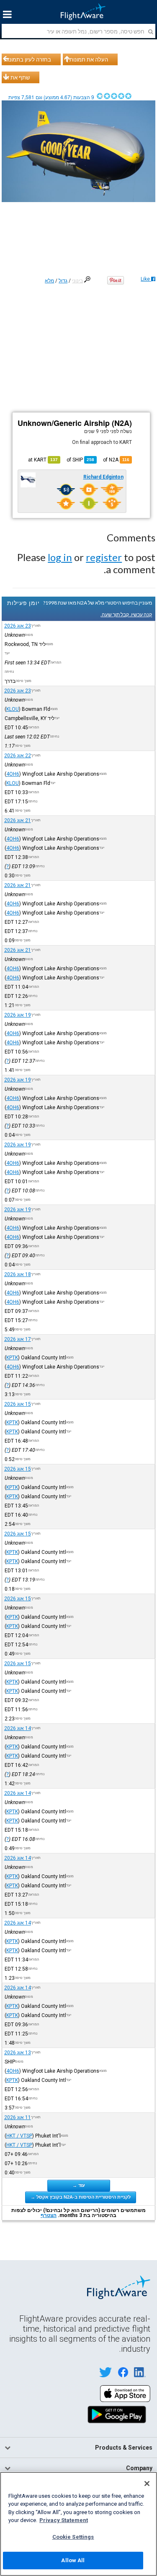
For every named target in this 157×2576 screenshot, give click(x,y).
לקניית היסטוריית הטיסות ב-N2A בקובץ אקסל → (81, 2197)
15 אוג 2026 (18, 1404)
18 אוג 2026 (18, 1274)
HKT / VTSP (19, 2136)
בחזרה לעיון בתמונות (28, 59)
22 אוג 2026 (18, 756)
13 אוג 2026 (18, 2053)
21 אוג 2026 (18, 820)
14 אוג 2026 (18, 1728)
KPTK (12, 1358)
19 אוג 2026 (18, 1015)
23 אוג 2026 (18, 626)
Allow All (73, 2560)
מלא (49, 281)
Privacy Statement (64, 2520)
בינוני (77, 281)
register (104, 557)
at (43, 460)
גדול (63, 281)
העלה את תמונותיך (87, 59)
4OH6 (13, 774)
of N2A (116, 460)
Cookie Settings (73, 2537)
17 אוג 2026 (18, 1339)
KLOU (13, 709)
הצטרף (49, 2215)
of (80, 460)
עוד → (79, 2185)
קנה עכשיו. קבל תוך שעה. (126, 614)
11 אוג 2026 (18, 2117)
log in (60, 557)
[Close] (147, 2484)
